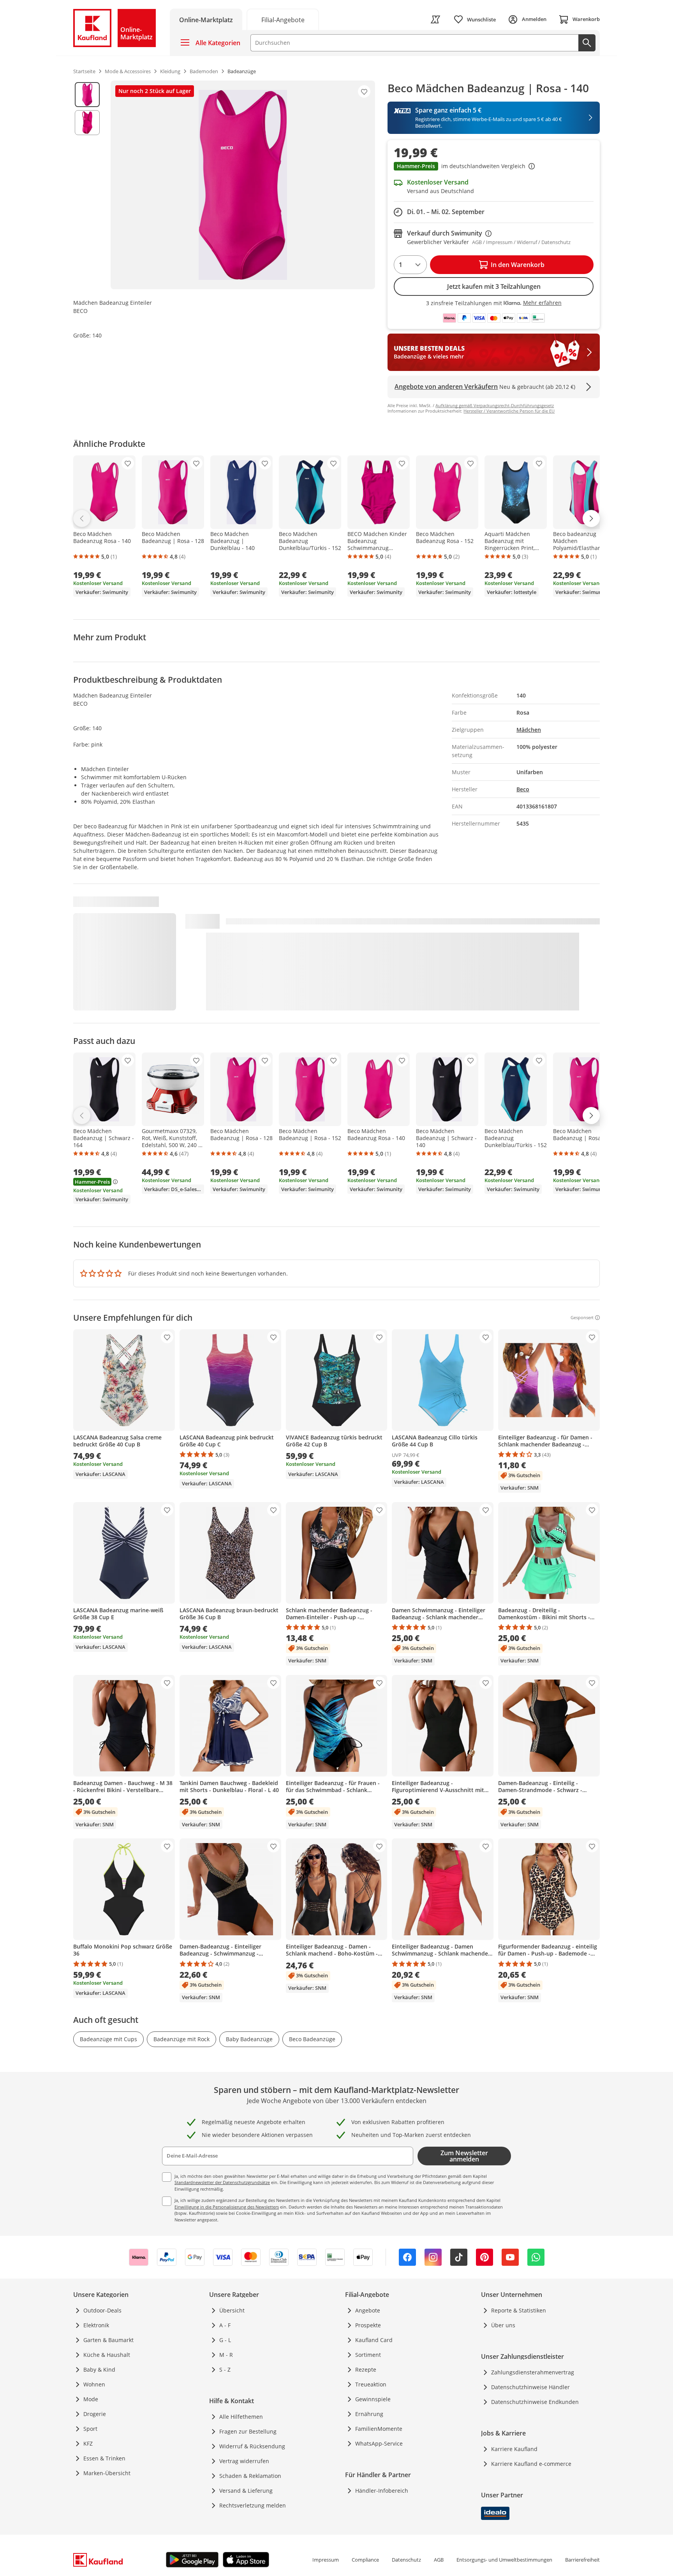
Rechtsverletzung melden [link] (253, 2505)
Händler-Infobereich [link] (382, 2491)
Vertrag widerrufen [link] (244, 2461)
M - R (226, 2355)
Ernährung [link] (369, 2414)
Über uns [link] (503, 2325)
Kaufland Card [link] (374, 2340)
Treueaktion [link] (371, 2384)
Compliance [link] (365, 2560)
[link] (283, 19)
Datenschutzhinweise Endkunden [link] (535, 2402)
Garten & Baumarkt (108, 2340)
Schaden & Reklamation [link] (250, 2476)
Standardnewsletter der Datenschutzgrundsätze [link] (222, 2182)
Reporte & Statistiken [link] (519, 2310)
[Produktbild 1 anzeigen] (87, 95)
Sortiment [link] (368, 2355)
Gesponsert (582, 1318)
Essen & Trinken (104, 2458)
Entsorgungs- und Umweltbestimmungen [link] (504, 2560)
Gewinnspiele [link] (373, 2399)
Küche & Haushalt (107, 2355)
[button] (494, 167)
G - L (225, 2340)
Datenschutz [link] (406, 2560)
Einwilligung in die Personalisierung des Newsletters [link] (227, 2207)
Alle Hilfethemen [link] (241, 2417)
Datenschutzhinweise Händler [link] (530, 2387)
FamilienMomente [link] (379, 2429)
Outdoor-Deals (102, 2310)
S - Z (225, 2370)
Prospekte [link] (368, 2325)
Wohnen (94, 2384)
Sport (90, 2429)
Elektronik (96, 2325)
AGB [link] (439, 2560)
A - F (225, 2325)
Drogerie (95, 2414)
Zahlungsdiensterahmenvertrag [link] (533, 2372)
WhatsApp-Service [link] (379, 2443)
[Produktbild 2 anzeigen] (87, 123)
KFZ (88, 2443)
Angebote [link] (368, 2310)
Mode (91, 2399)
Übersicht (232, 2310)
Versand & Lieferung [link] (246, 2491)
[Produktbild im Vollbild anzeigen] (243, 185)
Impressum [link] (326, 2560)
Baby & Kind (99, 2370)
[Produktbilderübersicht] (87, 185)
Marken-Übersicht (107, 2473)
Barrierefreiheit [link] (582, 2560)
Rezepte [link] (366, 2370)
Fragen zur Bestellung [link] (248, 2431)
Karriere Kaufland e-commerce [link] (531, 2464)
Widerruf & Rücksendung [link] (252, 2446)
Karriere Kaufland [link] (514, 2449)
